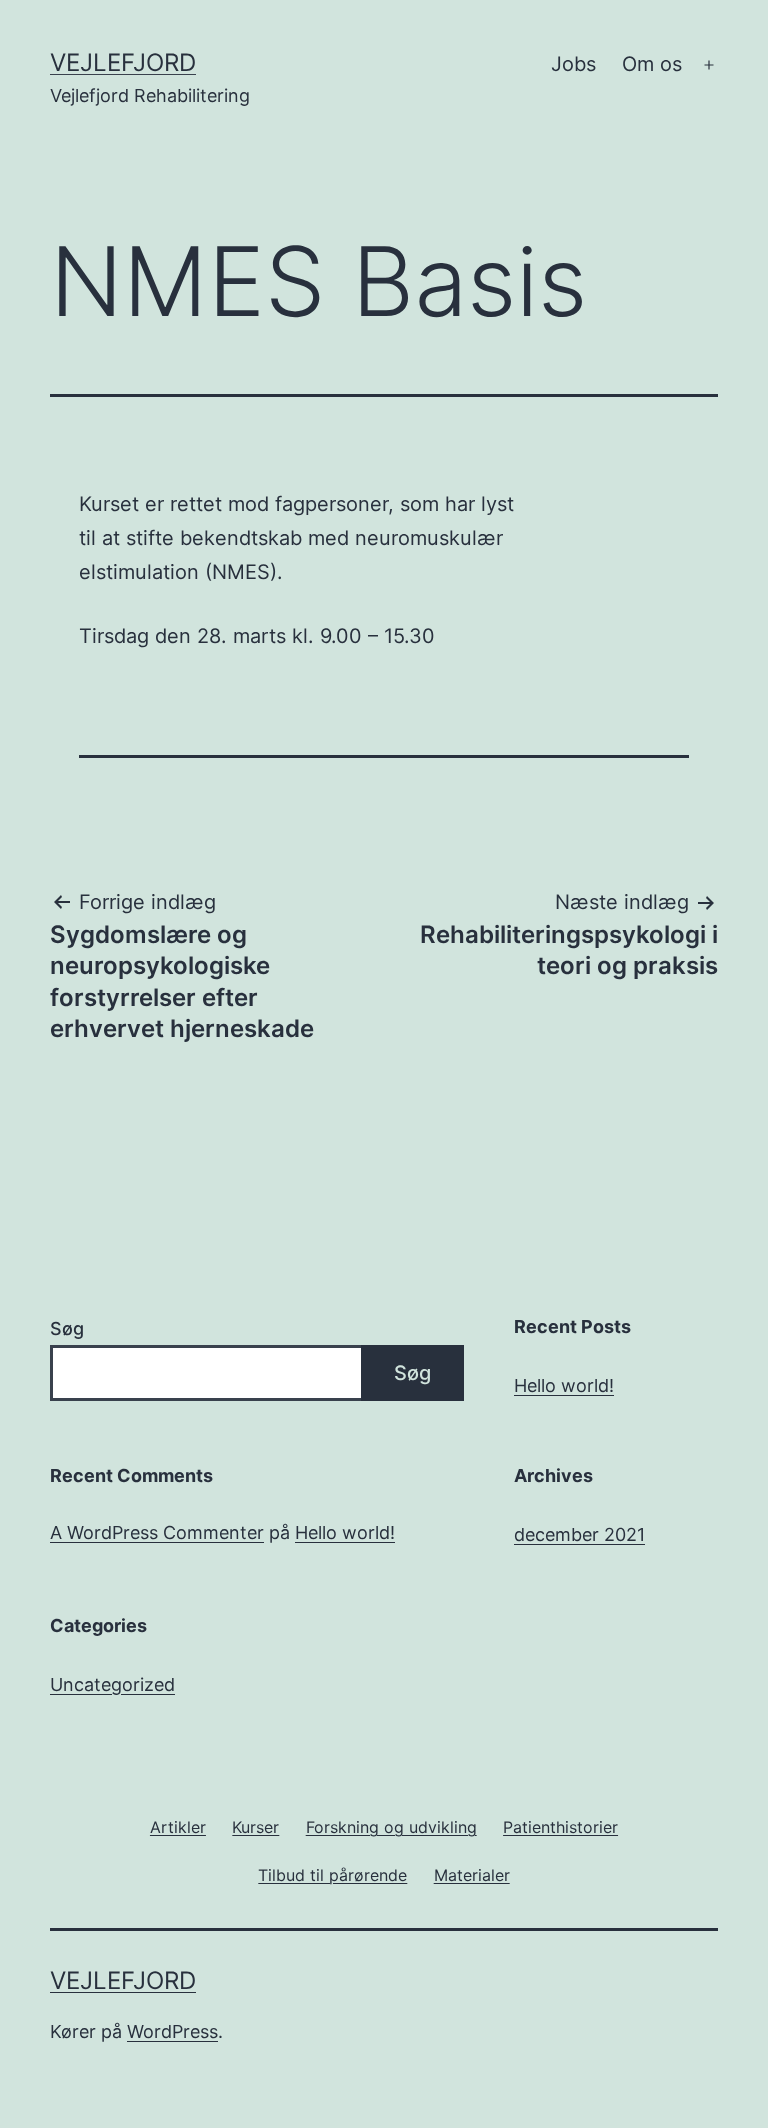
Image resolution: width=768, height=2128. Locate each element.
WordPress (172, 2031)
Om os (652, 64)
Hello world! (564, 1385)
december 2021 (579, 1534)
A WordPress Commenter (157, 1532)
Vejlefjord (123, 62)
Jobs (573, 64)
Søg (67, 1328)
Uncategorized (112, 1684)
